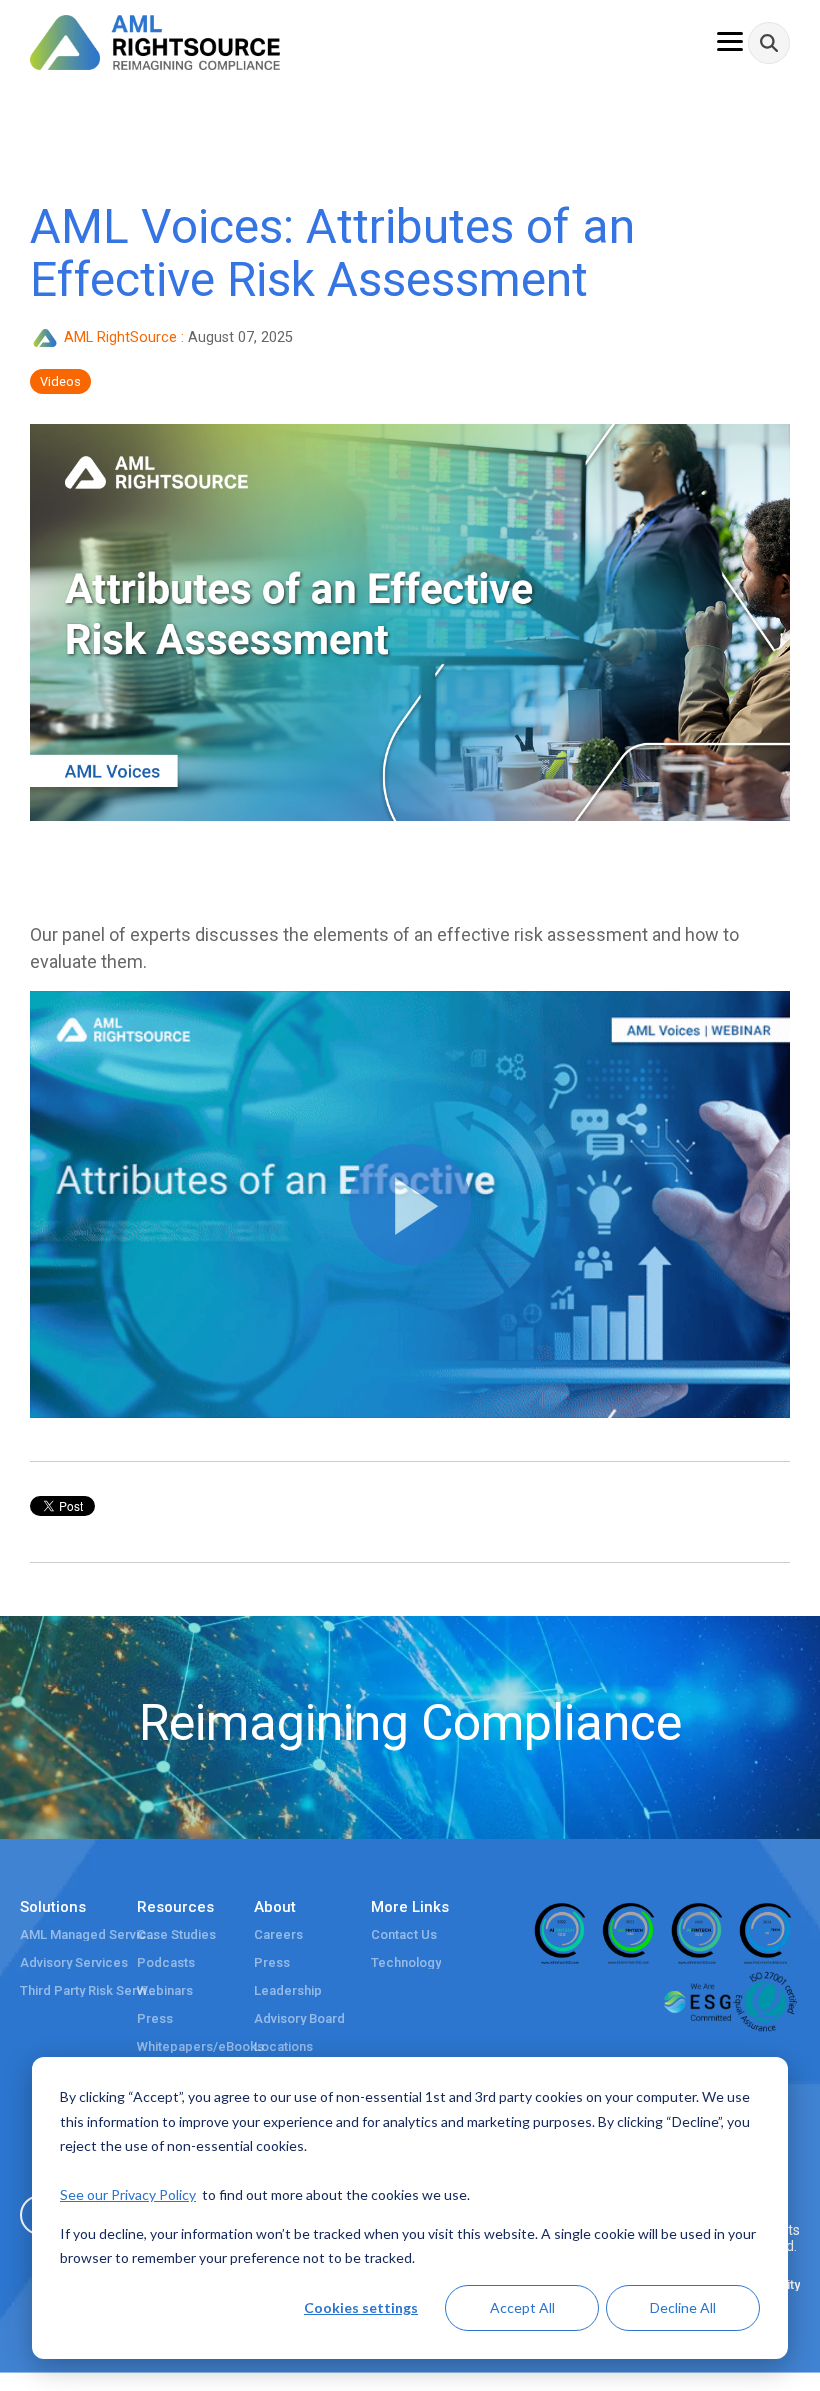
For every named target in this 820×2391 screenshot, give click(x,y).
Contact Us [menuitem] (404, 1935)
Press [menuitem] (155, 2019)
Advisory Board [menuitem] (299, 2019)
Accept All (522, 2307)
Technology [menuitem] (406, 1963)
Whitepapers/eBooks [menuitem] (200, 2047)
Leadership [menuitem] (288, 1991)
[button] (410, 1205)
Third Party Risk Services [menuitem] (90, 1991)
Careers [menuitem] (278, 1935)
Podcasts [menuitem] (166, 1963)
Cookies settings (361, 2307)
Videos (60, 381)
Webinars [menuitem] (165, 1991)
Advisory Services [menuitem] (74, 1963)
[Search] (769, 43)
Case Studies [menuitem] (176, 1935)
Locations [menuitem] (283, 2047)
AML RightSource (120, 337)
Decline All (683, 2307)
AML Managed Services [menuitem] (90, 1935)
